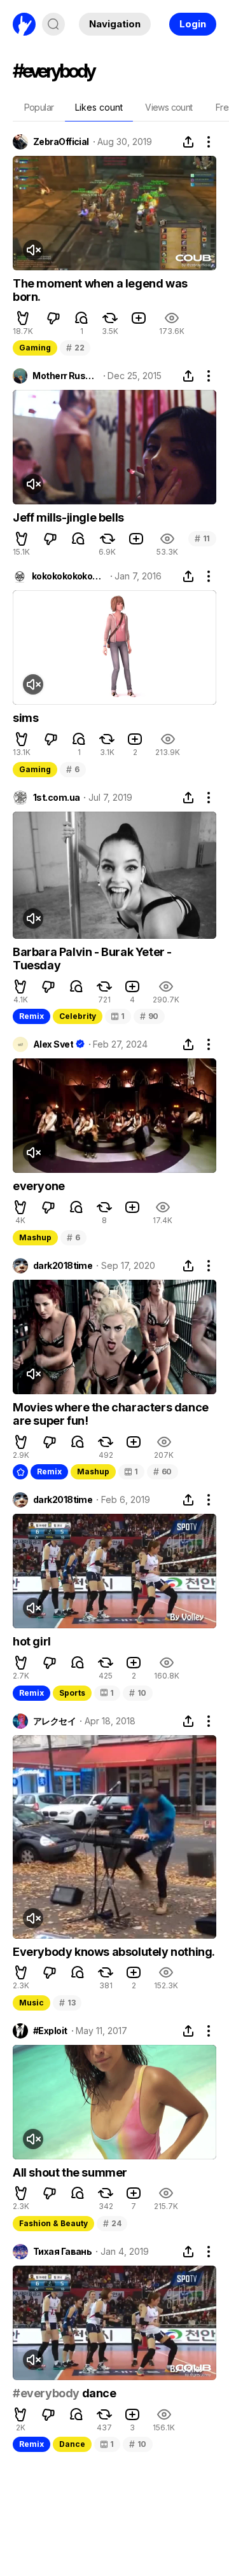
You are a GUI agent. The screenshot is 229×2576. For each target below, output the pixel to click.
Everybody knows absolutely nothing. (114, 1952)
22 (75, 348)
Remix (31, 1016)
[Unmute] (33, 250)
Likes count (99, 107)
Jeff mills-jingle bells (68, 517)
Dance (72, 2444)
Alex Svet (53, 1044)
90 (149, 1016)
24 (112, 2223)
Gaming (35, 348)
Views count (169, 107)
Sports (72, 1693)
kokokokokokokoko (69, 576)
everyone (39, 1186)
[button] (23, 318)
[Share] (188, 142)
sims (25, 718)
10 (138, 1693)
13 (67, 2003)
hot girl (32, 1641)
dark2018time (63, 1266)
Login (193, 24)
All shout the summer (70, 2172)
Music (31, 2003)
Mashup (35, 1237)
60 (163, 1472)
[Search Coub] (53, 24)
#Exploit (50, 2031)
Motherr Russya (66, 376)
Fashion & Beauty (53, 2223)
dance (98, 2393)
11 (202, 538)
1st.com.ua (56, 798)
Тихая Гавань (62, 2252)
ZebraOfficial (61, 142)
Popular (39, 107)
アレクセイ (54, 1721)
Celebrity (78, 1016)
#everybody (46, 2393)
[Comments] (81, 318)
